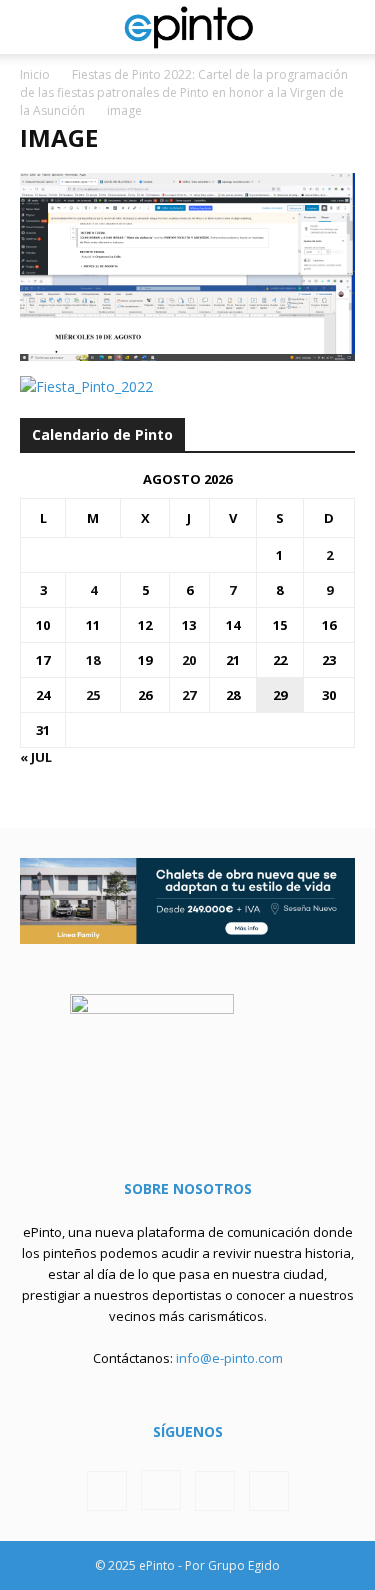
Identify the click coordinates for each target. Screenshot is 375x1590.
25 (93, 695)
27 (189, 695)
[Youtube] (269, 1491)
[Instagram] (161, 1490)
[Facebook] (107, 1491)
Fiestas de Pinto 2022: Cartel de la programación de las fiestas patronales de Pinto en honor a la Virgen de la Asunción (184, 92)
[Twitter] (215, 1491)
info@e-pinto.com (229, 1358)
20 (189, 660)
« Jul (36, 757)
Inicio (35, 74)
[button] (34, 27)
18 (93, 660)
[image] (187, 355)
